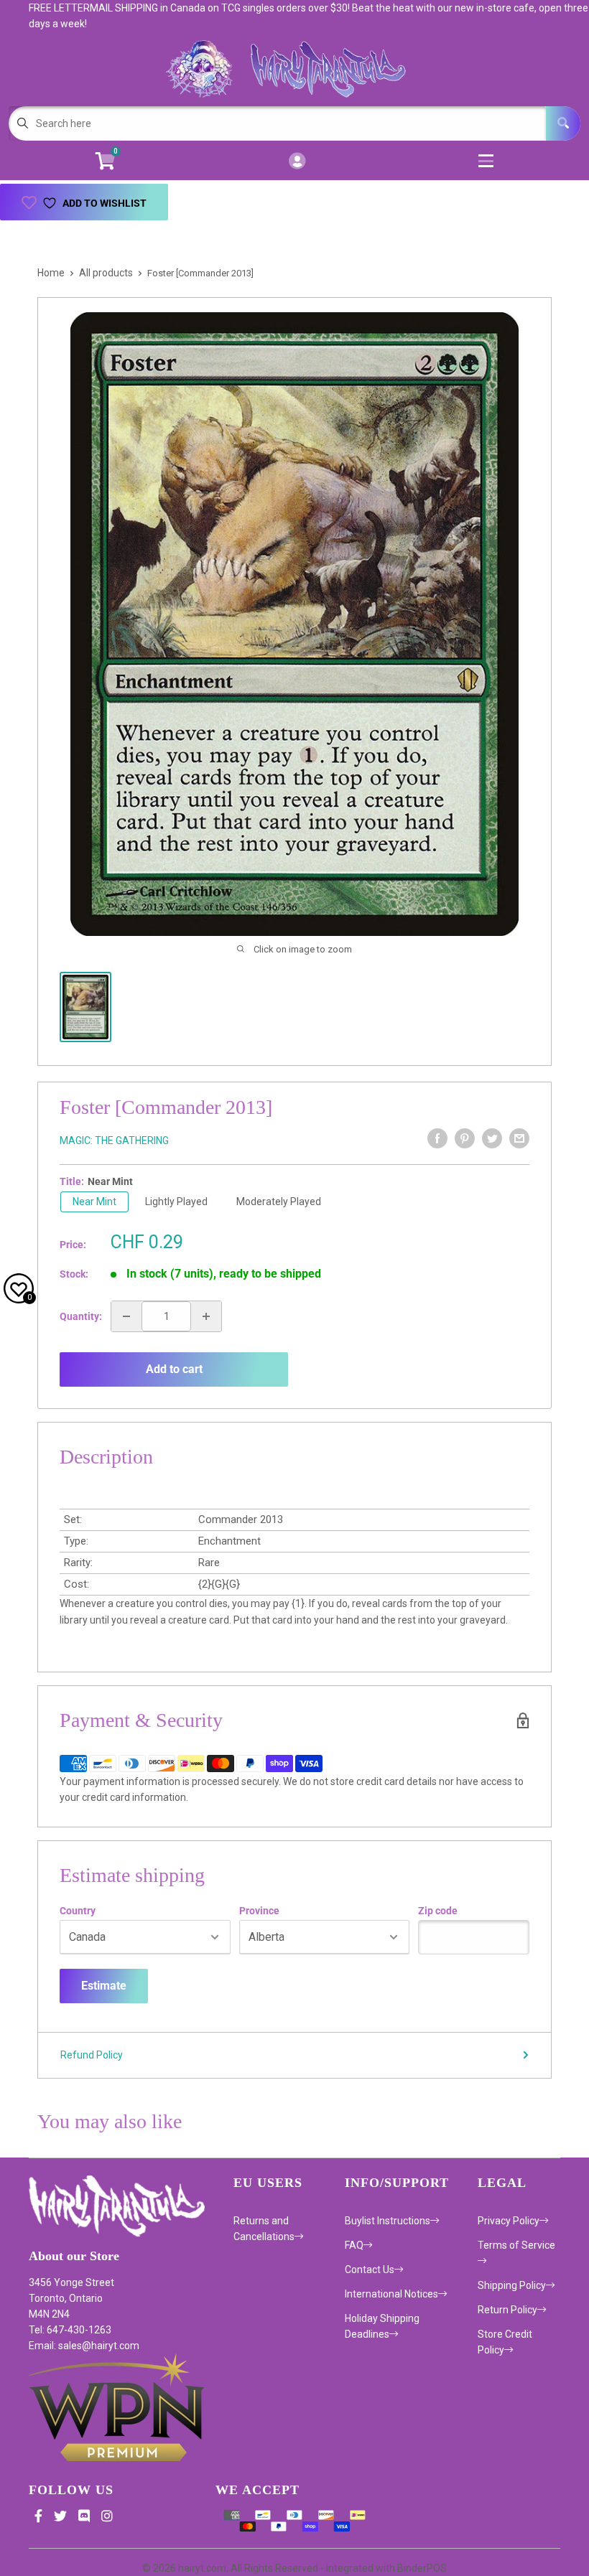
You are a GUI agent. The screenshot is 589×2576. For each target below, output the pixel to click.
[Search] (563, 123)
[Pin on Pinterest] (465, 1138)
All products (106, 273)
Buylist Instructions (388, 2221)
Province (259, 1911)
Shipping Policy (512, 2285)
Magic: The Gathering (114, 1141)
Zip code (438, 1911)
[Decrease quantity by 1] (126, 1316)
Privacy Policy (509, 2221)
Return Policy (507, 2310)
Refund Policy (92, 2055)
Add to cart (174, 1369)
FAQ (354, 2245)
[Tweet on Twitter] (492, 1138)
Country (78, 1911)
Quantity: (81, 1316)
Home (51, 273)
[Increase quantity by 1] (206, 1316)
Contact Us (370, 2270)
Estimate (104, 1986)
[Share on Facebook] (437, 1138)
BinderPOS (422, 2568)
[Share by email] (519, 1138)
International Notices (391, 2294)
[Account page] (297, 162)
